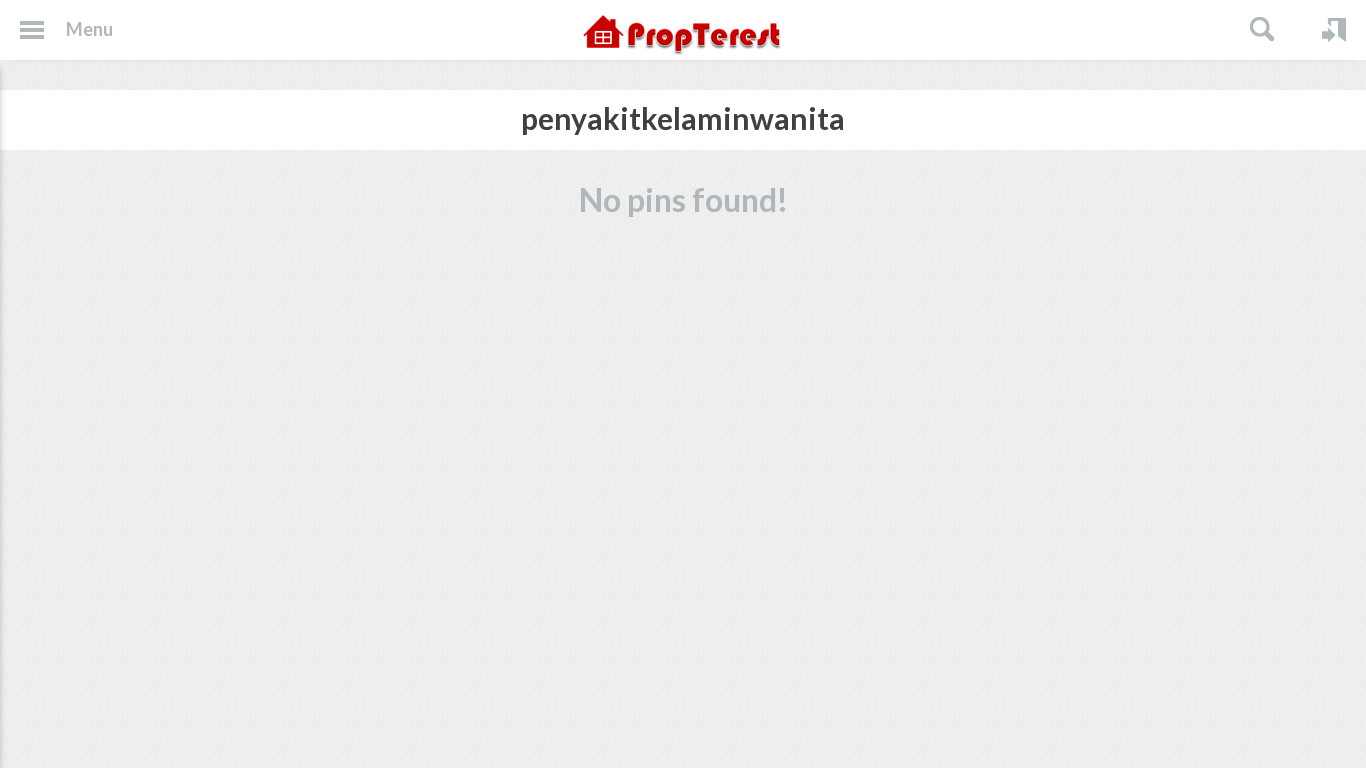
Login (1334, 30)
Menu (89, 29)
